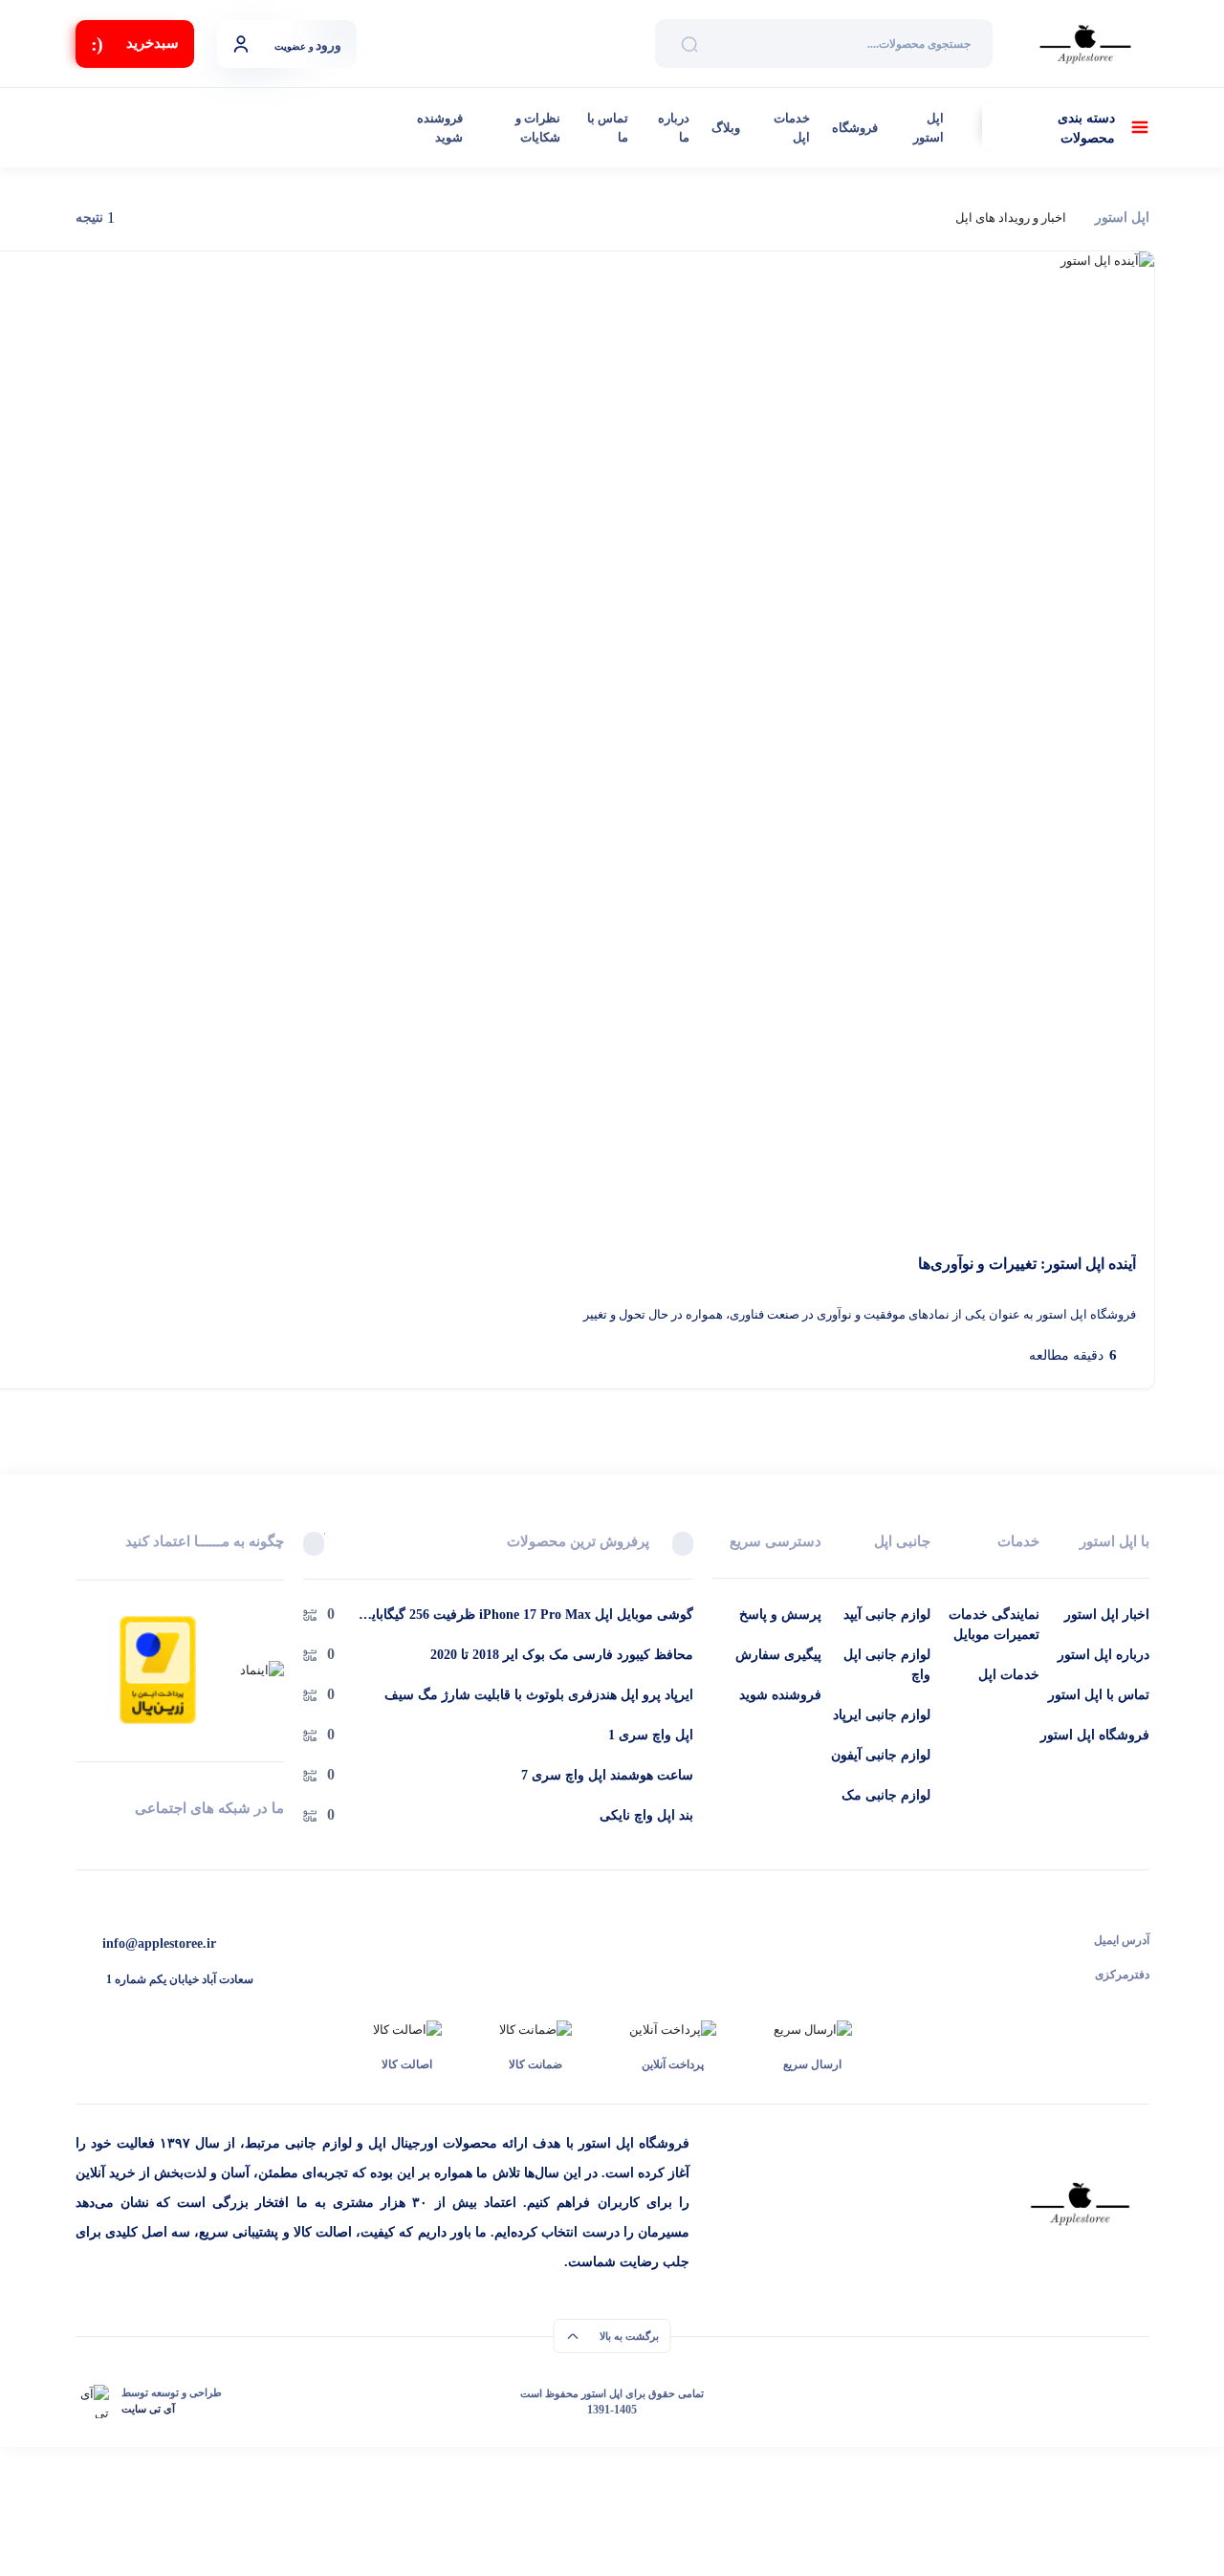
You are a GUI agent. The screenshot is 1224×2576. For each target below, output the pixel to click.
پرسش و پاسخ (780, 1615)
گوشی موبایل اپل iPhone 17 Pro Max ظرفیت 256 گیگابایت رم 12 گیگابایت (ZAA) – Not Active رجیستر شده (526, 1616)
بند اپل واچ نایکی (646, 1815)
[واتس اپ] (277, 1843)
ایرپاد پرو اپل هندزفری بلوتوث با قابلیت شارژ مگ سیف (539, 1695)
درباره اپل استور (1104, 1655)
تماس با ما (608, 128)
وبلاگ (726, 128)
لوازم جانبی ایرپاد (882, 1715)
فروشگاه (855, 128)
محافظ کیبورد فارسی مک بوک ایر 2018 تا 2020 (562, 1655)
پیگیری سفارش (778, 1655)
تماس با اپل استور (1099, 1695)
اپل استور (928, 128)
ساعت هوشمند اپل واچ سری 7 (607, 1775)
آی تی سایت (148, 2409)
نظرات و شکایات (538, 128)
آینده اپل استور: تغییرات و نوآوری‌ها (1027, 1264)
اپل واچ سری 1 (651, 1735)
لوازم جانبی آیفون (881, 1755)
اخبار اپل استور (1107, 1615)
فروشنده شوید (440, 128)
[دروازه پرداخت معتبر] (158, 1668)
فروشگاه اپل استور (1095, 1735)
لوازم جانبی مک (886, 1795)
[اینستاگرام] (83, 1843)
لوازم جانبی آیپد (887, 1615)
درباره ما (673, 128)
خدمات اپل (792, 128)
